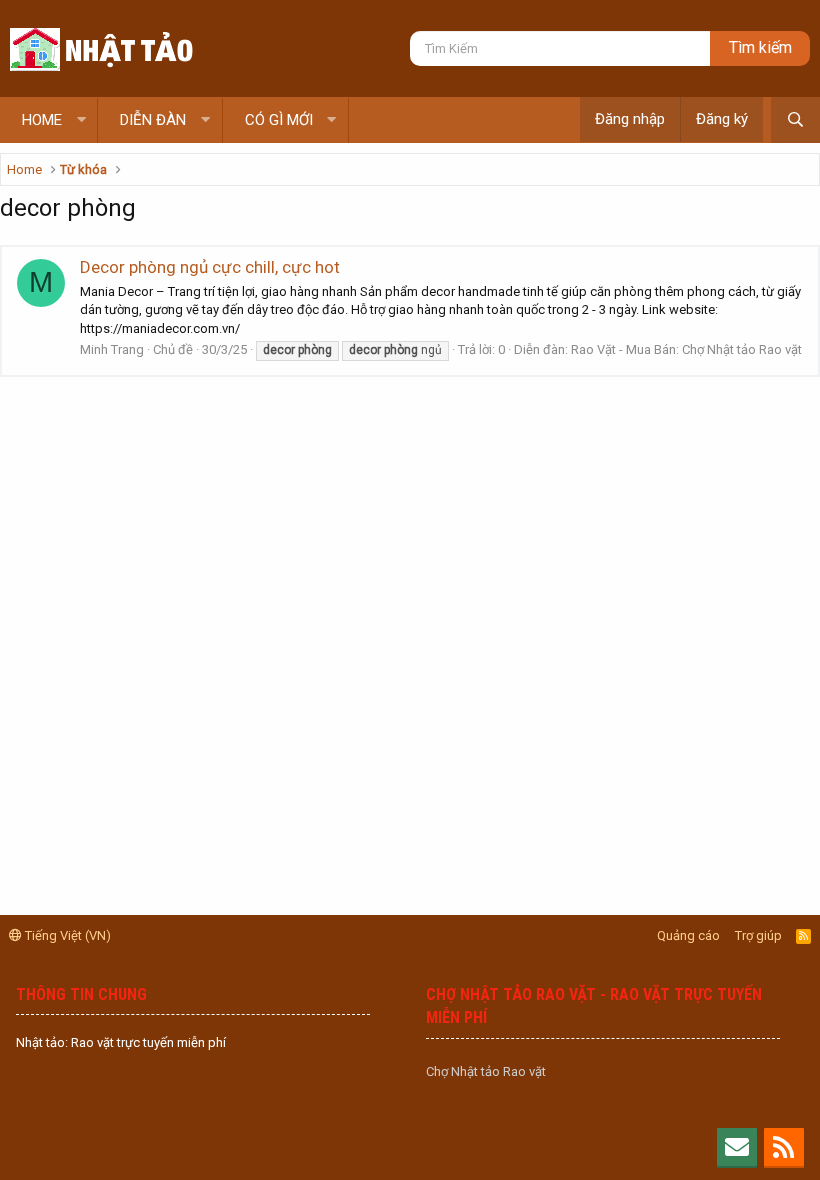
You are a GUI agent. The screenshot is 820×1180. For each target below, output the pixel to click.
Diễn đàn (153, 120)
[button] (81, 120)
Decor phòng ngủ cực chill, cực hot (210, 267)
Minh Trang (112, 349)
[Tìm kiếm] (795, 120)
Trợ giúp (758, 935)
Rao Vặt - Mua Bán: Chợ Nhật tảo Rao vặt (686, 349)
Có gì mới (279, 120)
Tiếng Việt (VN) (66, 935)
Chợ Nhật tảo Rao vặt (486, 1071)
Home (42, 120)
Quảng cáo (688, 935)
